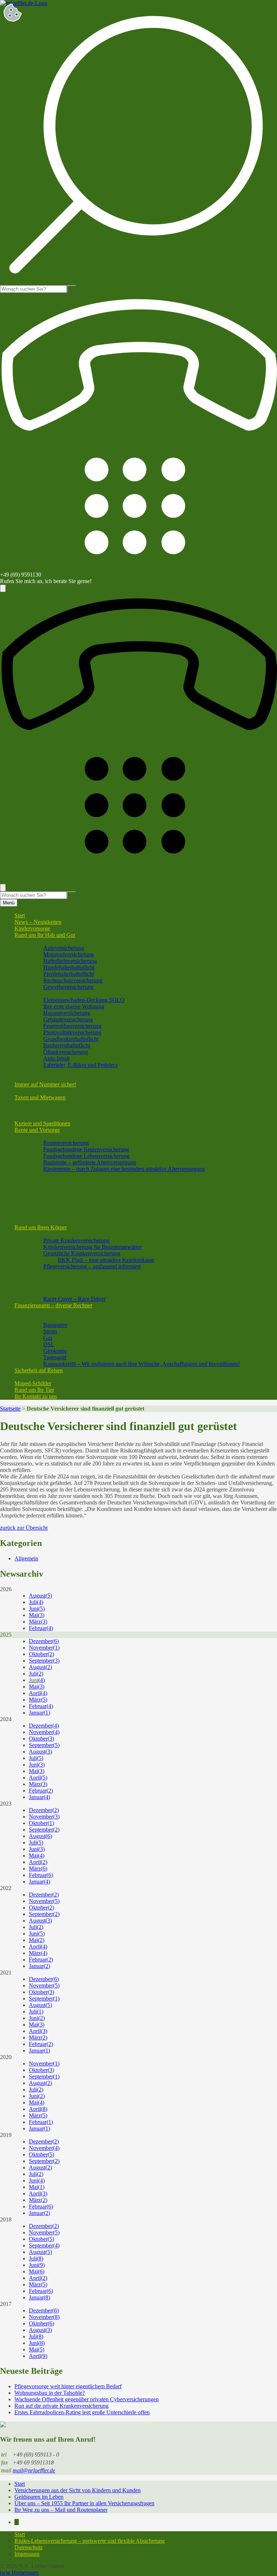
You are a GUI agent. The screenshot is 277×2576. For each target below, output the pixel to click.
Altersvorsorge (46, 1136)
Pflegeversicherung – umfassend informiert (92, 1266)
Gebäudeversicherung (68, 1019)
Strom (50, 1331)
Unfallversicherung (51, 1292)
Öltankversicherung (66, 1052)
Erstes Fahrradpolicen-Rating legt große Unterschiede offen (82, 2412)
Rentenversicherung (66, 1143)
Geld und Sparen (48, 1318)
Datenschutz (28, 2547)
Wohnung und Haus (52, 993)
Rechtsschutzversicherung (73, 980)
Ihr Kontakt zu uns (36, 1396)
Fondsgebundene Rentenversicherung (86, 1149)
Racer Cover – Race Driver (74, 1299)
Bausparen (55, 1325)
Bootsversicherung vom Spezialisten (70, 1071)
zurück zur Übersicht (24, 1528)
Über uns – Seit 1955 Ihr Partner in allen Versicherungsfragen (84, 2503)
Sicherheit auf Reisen (39, 1370)
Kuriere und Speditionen (42, 1123)
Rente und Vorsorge (37, 1130)
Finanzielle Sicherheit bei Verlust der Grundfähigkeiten (91, 1221)
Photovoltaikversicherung (72, 1032)
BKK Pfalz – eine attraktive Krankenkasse (106, 1260)
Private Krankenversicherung (76, 1240)
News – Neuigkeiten (38, 922)
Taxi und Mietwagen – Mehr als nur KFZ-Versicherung (92, 1104)
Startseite (10, 1409)
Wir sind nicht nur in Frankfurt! (64, 1117)
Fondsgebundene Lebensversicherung (86, 1156)
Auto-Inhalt (56, 1058)
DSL (49, 1344)
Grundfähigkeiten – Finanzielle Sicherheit (76, 1286)
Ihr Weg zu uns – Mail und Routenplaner (61, 2510)
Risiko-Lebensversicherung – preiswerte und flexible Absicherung (90, 2541)
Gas (48, 1338)
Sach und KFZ (46, 941)
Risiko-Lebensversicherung (60, 1195)
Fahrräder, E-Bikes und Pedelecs (80, 1065)
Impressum (27, 2554)
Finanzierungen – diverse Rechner (53, 1305)
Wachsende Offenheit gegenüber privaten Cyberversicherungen (87, 2399)
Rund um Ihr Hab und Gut (45, 935)
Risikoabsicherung (50, 1208)
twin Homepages (19, 2573)
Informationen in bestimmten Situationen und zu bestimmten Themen (107, 1091)
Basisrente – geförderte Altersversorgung (90, 1162)
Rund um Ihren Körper (41, 1227)
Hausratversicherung (67, 1013)
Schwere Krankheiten (54, 1182)
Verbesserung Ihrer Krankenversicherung (76, 1273)
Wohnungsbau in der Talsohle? (50, 2393)
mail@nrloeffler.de (34, 2470)
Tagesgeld (55, 1357)
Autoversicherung (64, 948)
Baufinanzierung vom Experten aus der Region (82, 1312)
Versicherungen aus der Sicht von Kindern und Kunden (78, 2490)
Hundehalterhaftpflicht (69, 967)
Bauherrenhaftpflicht (67, 1045)
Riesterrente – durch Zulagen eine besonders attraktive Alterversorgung (124, 1169)
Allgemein (26, 1558)
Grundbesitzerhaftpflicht (71, 1039)
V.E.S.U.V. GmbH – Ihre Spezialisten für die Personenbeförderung (105, 1110)
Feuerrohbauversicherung (72, 1026)
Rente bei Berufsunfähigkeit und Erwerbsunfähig (85, 1188)
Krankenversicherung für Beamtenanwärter (93, 1247)
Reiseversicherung (50, 1377)
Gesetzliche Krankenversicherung (82, 1253)
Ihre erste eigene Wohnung (74, 1006)
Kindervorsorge (32, 928)
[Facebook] (17, 2522)
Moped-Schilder (33, 1383)
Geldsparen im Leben (39, 2497)
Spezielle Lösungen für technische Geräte (76, 1078)
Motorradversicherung (69, 954)
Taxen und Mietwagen (40, 1097)
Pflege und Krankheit (53, 1234)
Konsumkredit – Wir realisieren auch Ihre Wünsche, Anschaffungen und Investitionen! (142, 1364)
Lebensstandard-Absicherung (62, 1214)
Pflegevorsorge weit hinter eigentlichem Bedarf (68, 2386)
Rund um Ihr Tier (34, 1390)
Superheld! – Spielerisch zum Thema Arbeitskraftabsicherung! (100, 1201)
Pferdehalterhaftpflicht (69, 974)
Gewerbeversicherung (68, 987)
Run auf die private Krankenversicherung (61, 2406)
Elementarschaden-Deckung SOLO (84, 1000)
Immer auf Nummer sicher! (45, 1084)
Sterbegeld (41, 1175)
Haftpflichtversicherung (70, 961)
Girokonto (55, 1351)
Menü (9, 903)
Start (20, 915)
